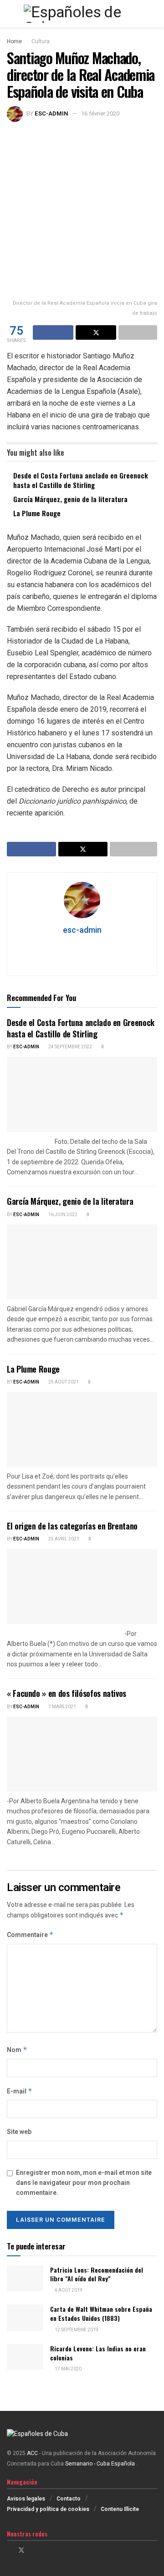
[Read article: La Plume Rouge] (82, 1429)
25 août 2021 (63, 1382)
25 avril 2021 (63, 1539)
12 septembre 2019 (76, 2330)
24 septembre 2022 (70, 1047)
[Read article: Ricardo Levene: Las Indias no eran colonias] (25, 2357)
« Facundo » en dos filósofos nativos (67, 1693)
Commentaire (30, 1935)
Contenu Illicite (120, 2509)
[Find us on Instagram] (33, 2551)
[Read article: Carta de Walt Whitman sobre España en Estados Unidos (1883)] (25, 2317)
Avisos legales (26, 2499)
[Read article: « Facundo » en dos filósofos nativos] (82, 1754)
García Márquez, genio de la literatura (70, 499)
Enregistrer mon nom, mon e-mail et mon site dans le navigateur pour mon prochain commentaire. (84, 2183)
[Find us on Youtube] (45, 2551)
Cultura (41, 41)
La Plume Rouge (37, 513)
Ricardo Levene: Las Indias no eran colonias (98, 2353)
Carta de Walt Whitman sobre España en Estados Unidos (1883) (101, 2313)
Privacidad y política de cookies (48, 2509)
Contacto (69, 2499)
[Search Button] (153, 14)
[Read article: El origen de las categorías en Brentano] (82, 1587)
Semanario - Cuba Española (101, 2464)
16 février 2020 (100, 113)
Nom (17, 2050)
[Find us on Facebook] (9, 2551)
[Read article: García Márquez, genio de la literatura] (82, 1262)
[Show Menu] (11, 14)
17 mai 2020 (68, 2369)
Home (14, 41)
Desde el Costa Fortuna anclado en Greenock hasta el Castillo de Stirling (81, 480)
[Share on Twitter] (96, 332)
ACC (32, 2453)
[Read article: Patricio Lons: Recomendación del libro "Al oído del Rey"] (25, 2278)
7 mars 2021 (62, 1707)
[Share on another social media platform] (138, 332)
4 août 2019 (68, 2290)
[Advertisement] (82, 208)
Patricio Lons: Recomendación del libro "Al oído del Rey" (97, 2274)
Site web (19, 2132)
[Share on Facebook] (53, 332)
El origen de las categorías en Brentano (72, 1526)
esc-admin (51, 113)
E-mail (20, 2091)
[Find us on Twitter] (21, 2551)
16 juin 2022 (62, 1215)
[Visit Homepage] (82, 14)
